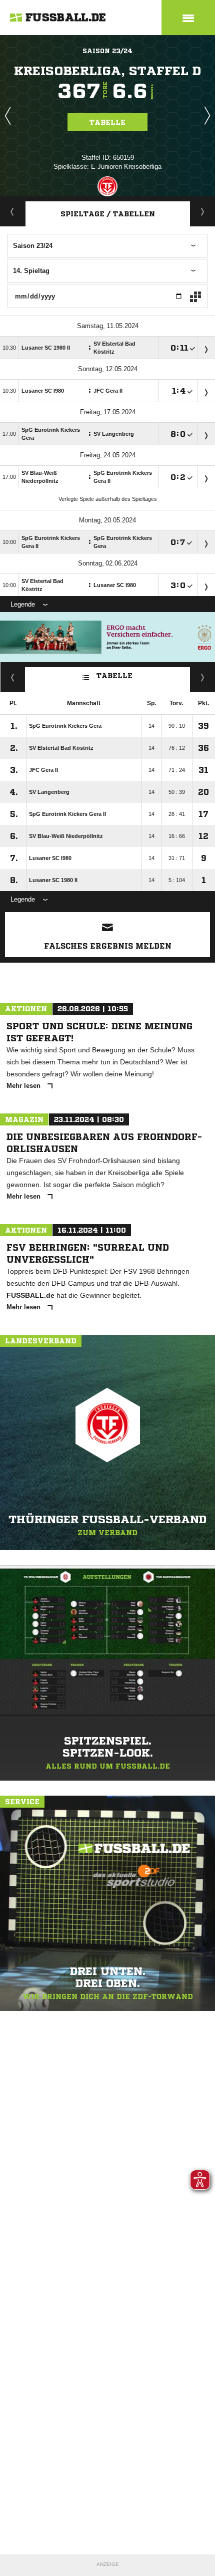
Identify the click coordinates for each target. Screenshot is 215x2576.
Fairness (13, 677)
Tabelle (107, 122)
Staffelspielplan (203, 211)
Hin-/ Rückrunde (203, 677)
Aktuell (12, 211)
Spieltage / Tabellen (108, 214)
